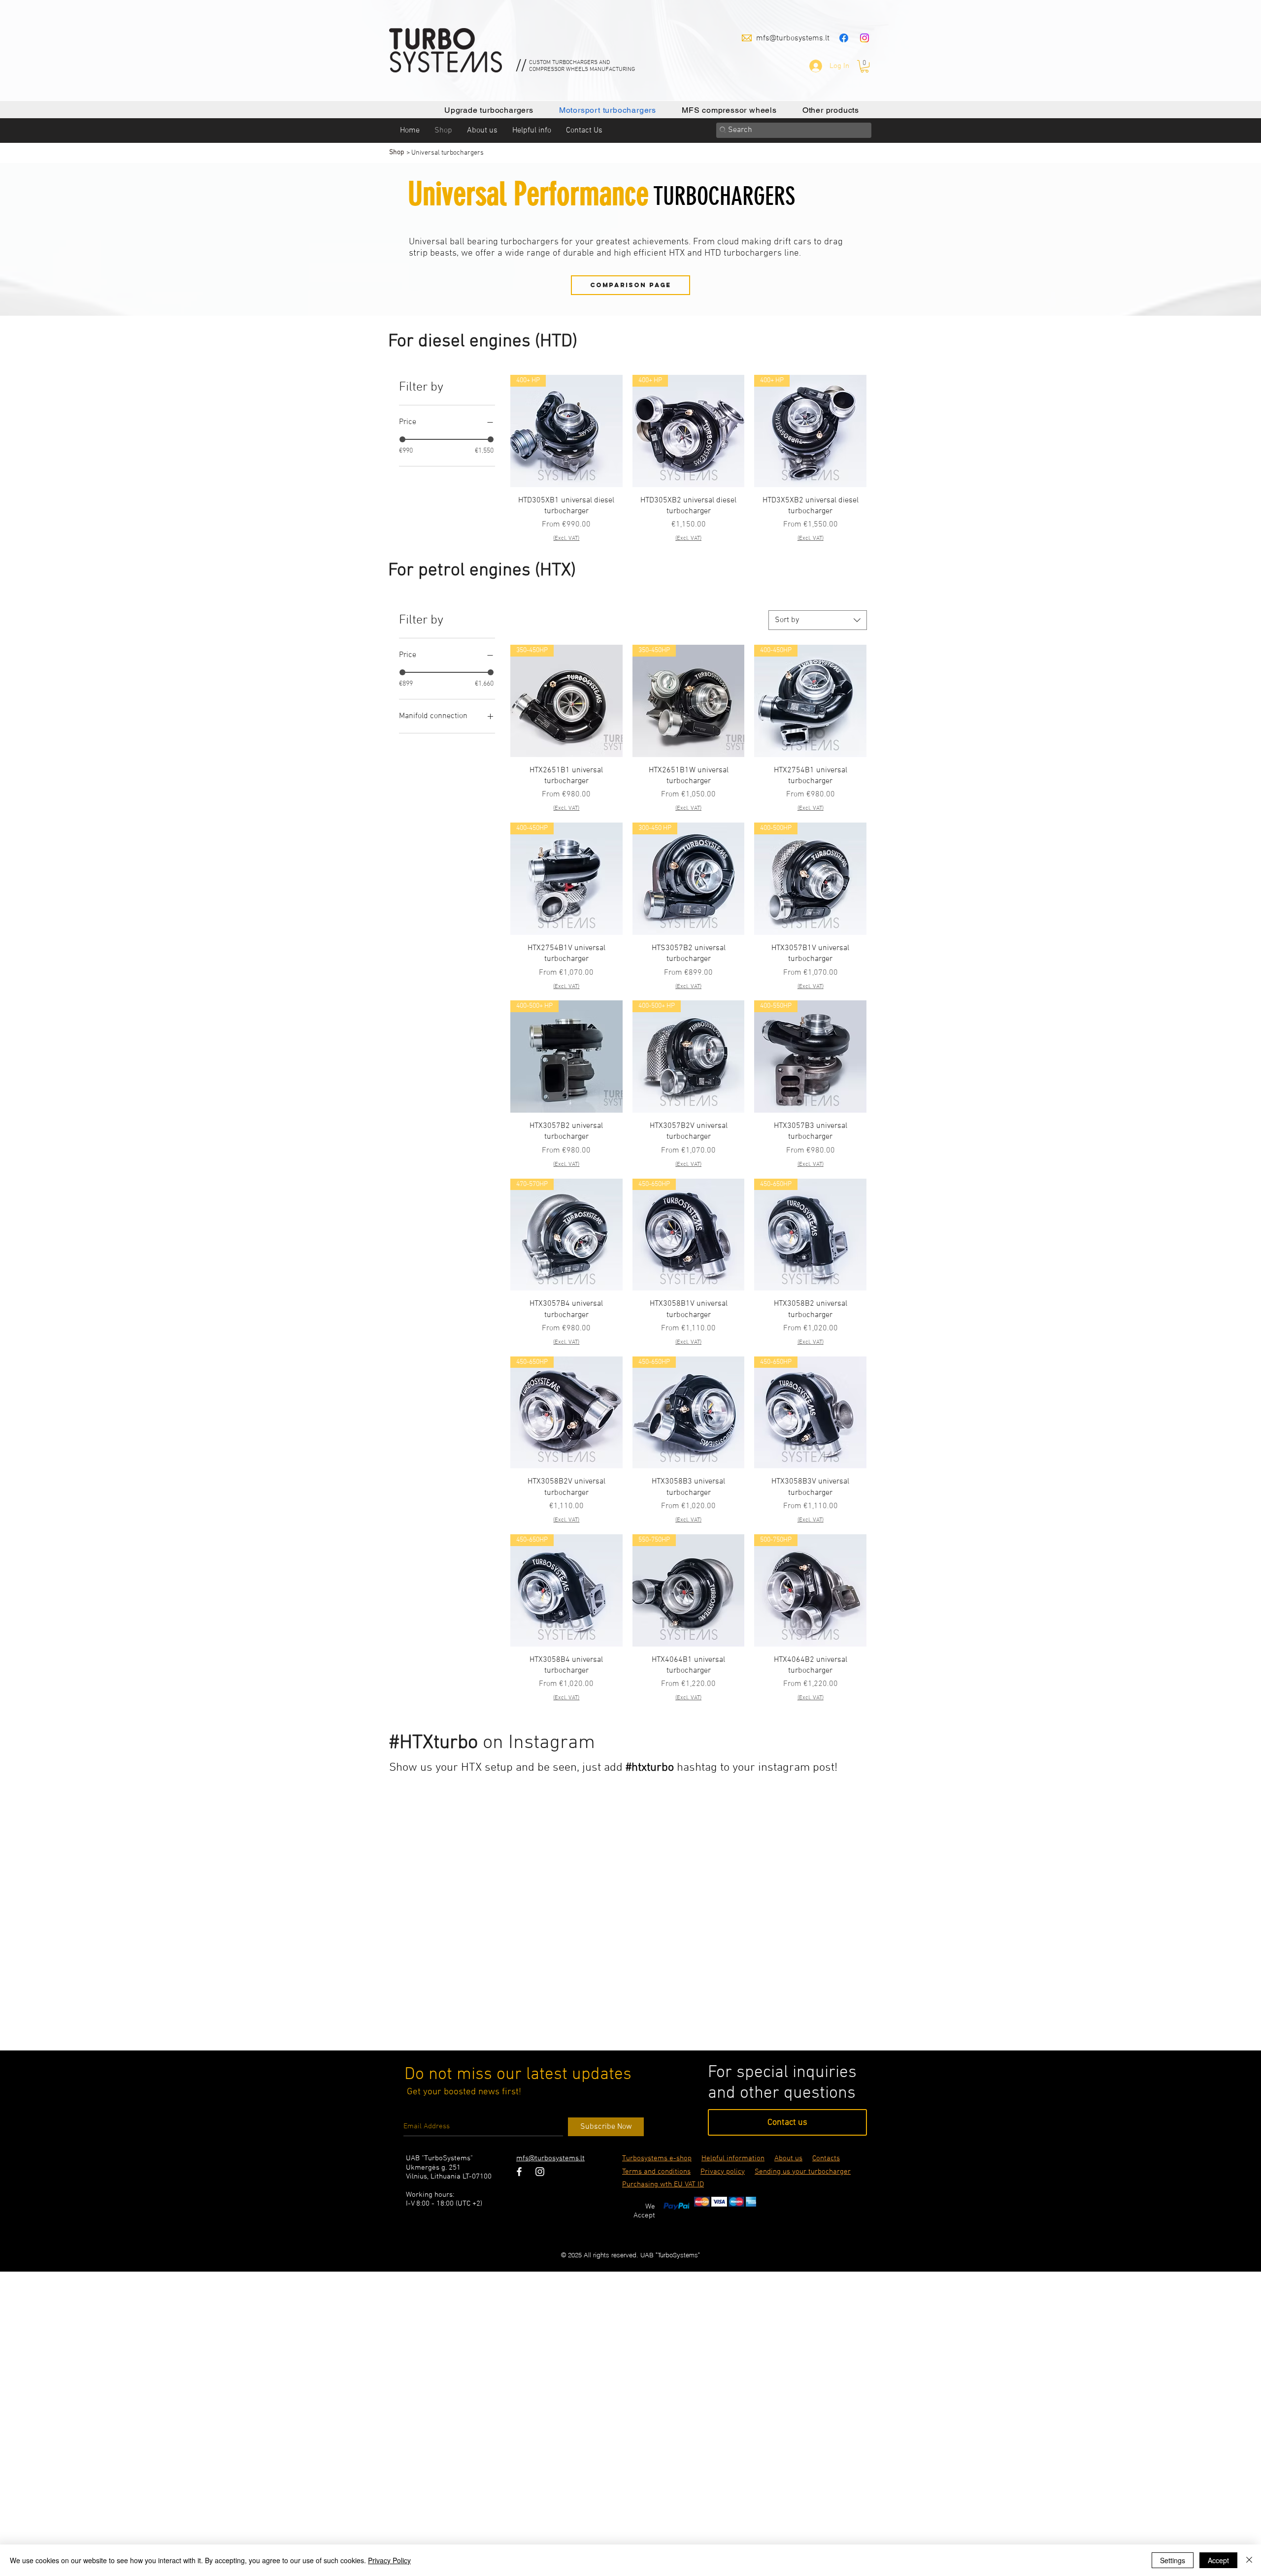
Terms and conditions (656, 2172)
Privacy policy (723, 2172)
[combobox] (818, 620)
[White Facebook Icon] (519, 2172)
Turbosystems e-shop (657, 2158)
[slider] (402, 439)
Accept (1218, 2560)
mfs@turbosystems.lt (793, 38)
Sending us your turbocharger (803, 2172)
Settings (1173, 2560)
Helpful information (733, 2158)
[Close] (1249, 2560)
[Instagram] (864, 38)
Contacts (826, 2158)
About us (788, 2158)
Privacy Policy (389, 2560)
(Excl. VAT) (566, 538)
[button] (864, 66)
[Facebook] (844, 38)
